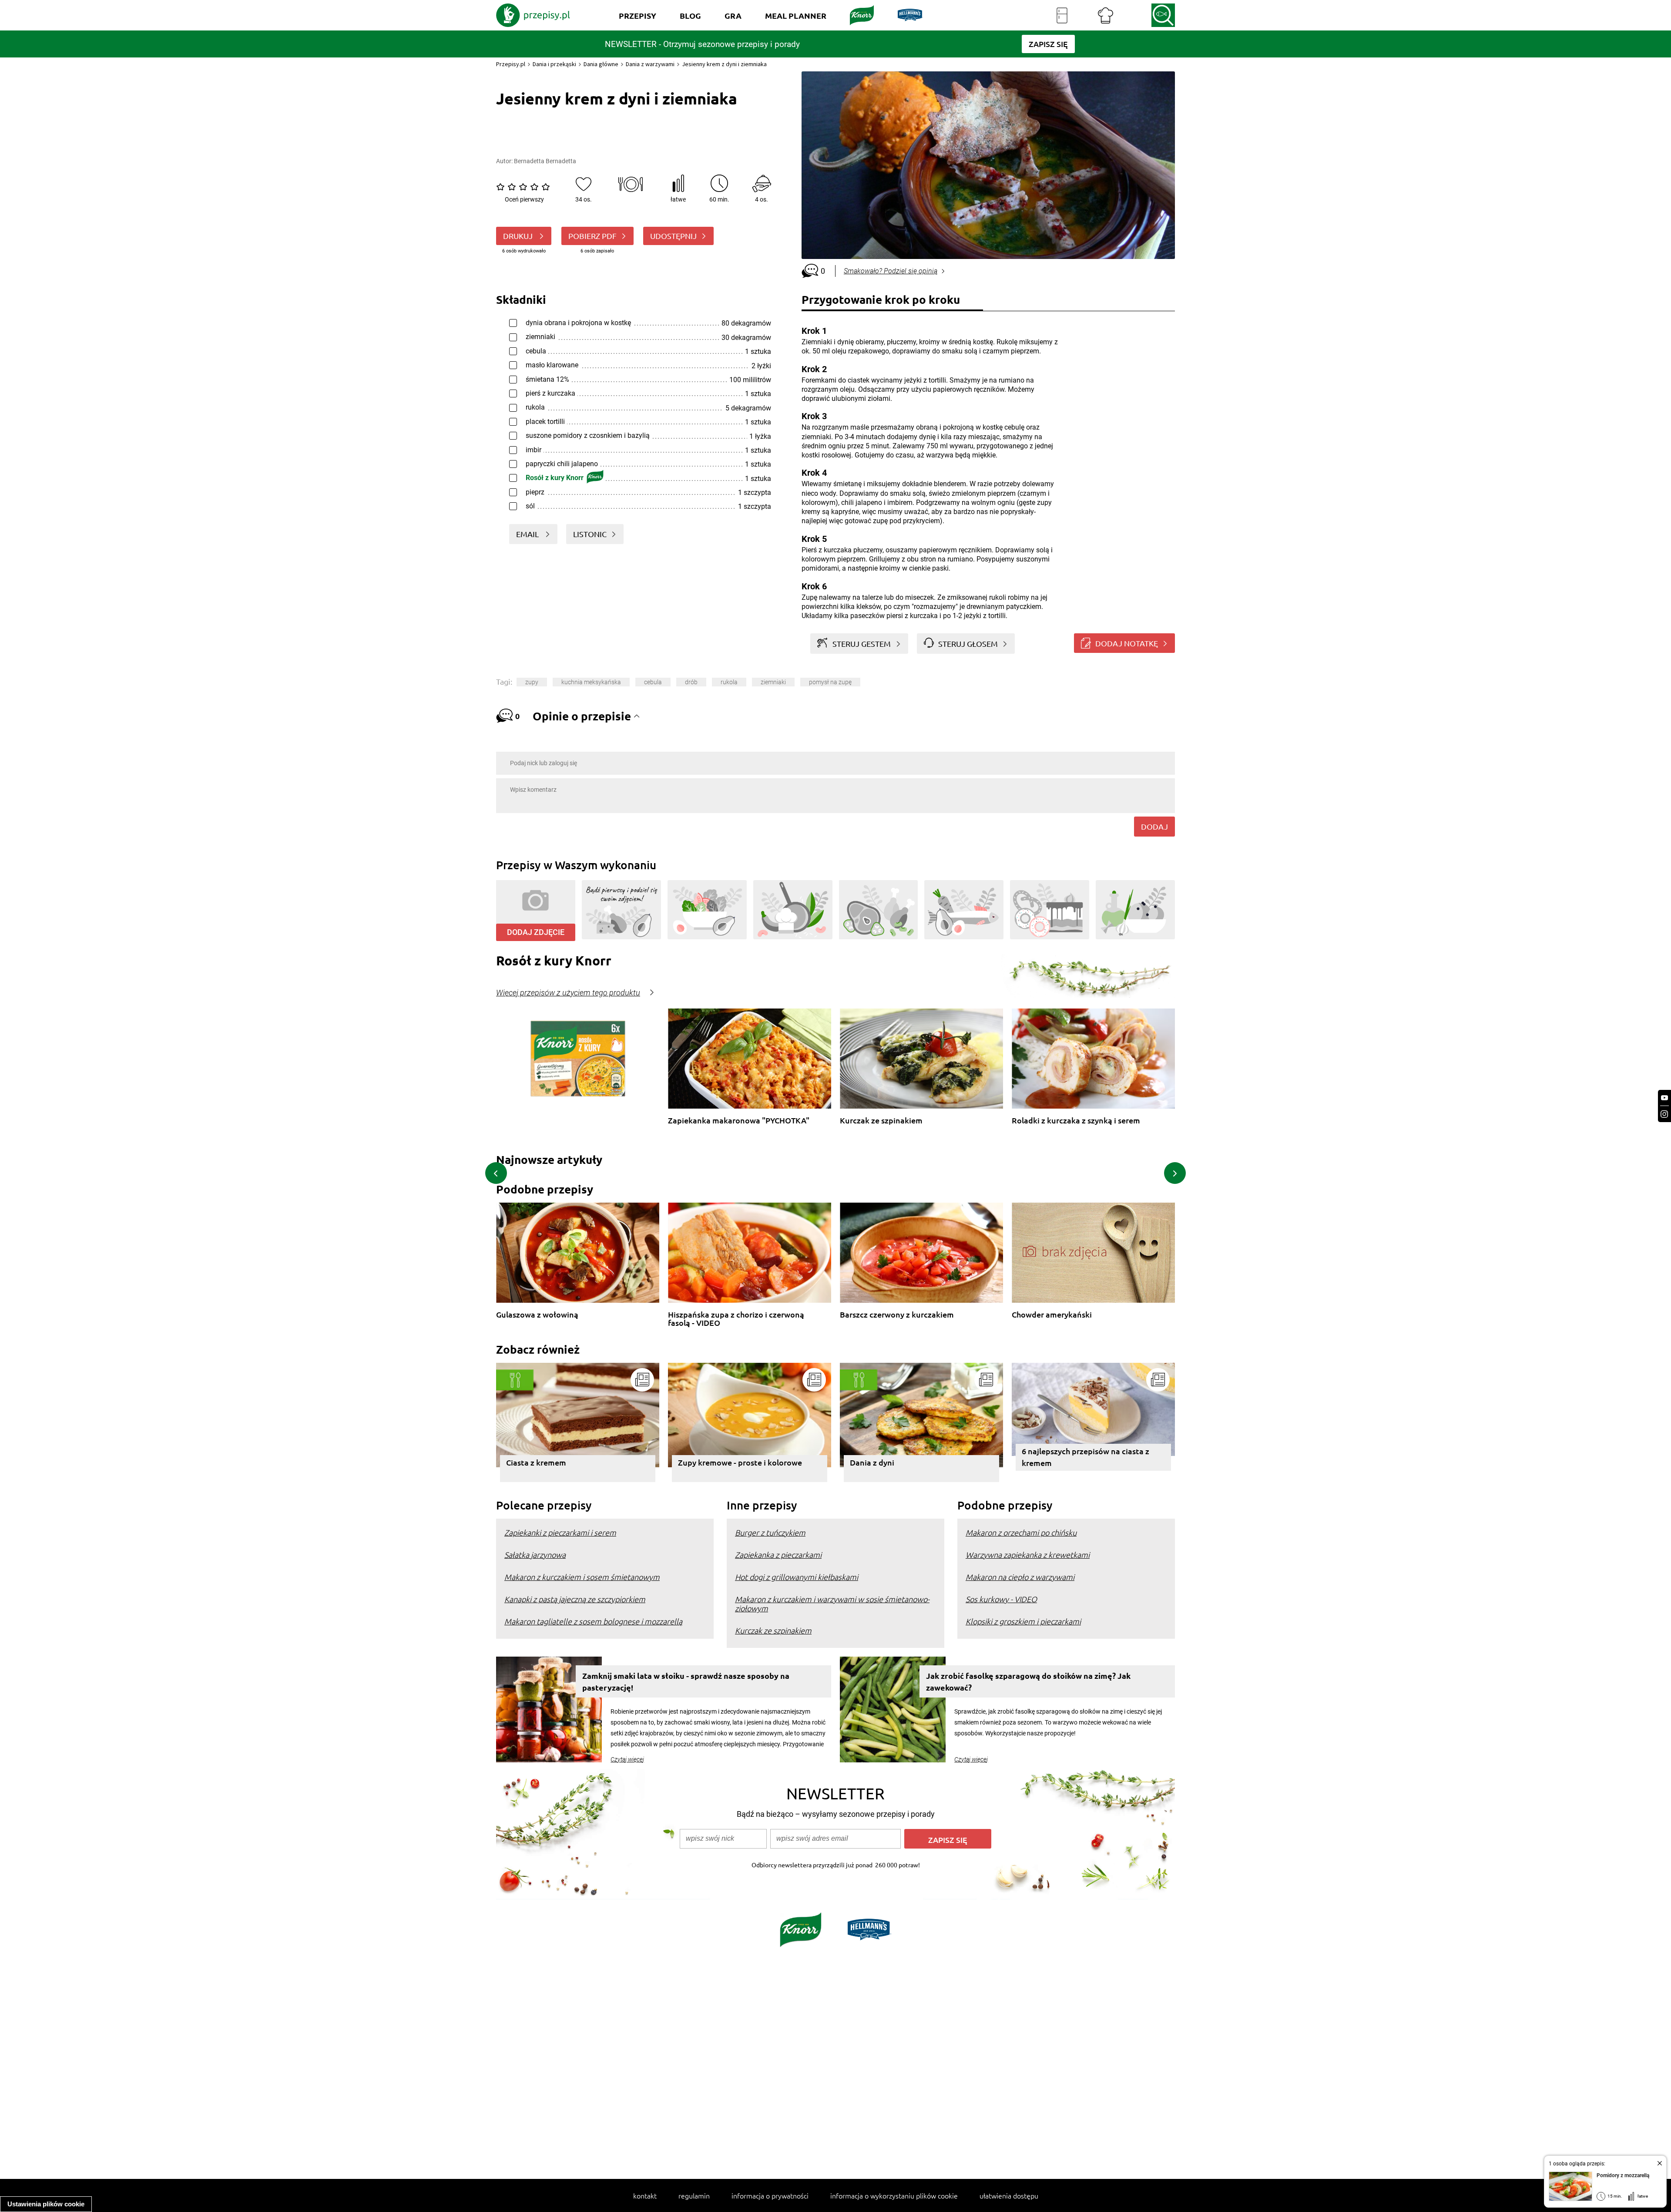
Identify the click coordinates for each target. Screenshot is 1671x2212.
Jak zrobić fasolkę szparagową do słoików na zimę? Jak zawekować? (1028, 1681)
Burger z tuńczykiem (770, 1532)
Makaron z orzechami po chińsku (1021, 1532)
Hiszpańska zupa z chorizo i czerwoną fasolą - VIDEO (736, 1319)
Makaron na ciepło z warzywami (1020, 1577)
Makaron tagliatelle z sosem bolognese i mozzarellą (593, 1621)
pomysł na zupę (830, 682)
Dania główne (601, 64)
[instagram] (1664, 1114)
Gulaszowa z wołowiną (537, 1315)
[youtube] (1664, 1098)
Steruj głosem (968, 644)
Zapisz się (948, 1840)
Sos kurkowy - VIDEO (1001, 1599)
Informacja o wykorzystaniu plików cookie (894, 2195)
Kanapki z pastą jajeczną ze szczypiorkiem (575, 1599)
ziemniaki (773, 682)
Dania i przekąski (554, 64)
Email (528, 534)
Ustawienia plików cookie (46, 2204)
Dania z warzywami (650, 64)
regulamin (694, 2195)
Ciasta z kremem (536, 1462)
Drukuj (519, 236)
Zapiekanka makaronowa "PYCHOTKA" (739, 1121)
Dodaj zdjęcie (536, 932)
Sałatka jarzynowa (535, 1555)
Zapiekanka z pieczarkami (778, 1555)
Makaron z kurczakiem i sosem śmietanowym (582, 1577)
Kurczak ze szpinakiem (881, 1121)
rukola (729, 682)
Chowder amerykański (1052, 1315)
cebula (653, 682)
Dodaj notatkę (1127, 643)
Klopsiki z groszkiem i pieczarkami (1023, 1621)
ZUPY (532, 682)
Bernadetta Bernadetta (545, 161)
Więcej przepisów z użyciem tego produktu (568, 993)
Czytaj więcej (627, 1759)
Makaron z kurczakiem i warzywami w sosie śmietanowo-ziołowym (832, 1604)
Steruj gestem (862, 644)
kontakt (645, 2195)
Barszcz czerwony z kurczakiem (897, 1315)
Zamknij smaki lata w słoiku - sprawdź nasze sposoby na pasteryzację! (686, 1681)
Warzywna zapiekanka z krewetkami (1028, 1555)
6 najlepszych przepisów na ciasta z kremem (1085, 1457)
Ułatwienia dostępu (1009, 2195)
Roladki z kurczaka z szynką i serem (1076, 1121)
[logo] (533, 15)
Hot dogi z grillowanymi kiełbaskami (797, 1577)
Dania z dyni (872, 1462)
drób (691, 682)
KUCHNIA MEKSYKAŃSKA (591, 682)
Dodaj (1154, 826)
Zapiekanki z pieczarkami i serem (560, 1532)
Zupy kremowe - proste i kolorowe (740, 1462)
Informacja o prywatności (770, 2195)
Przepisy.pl (511, 64)
